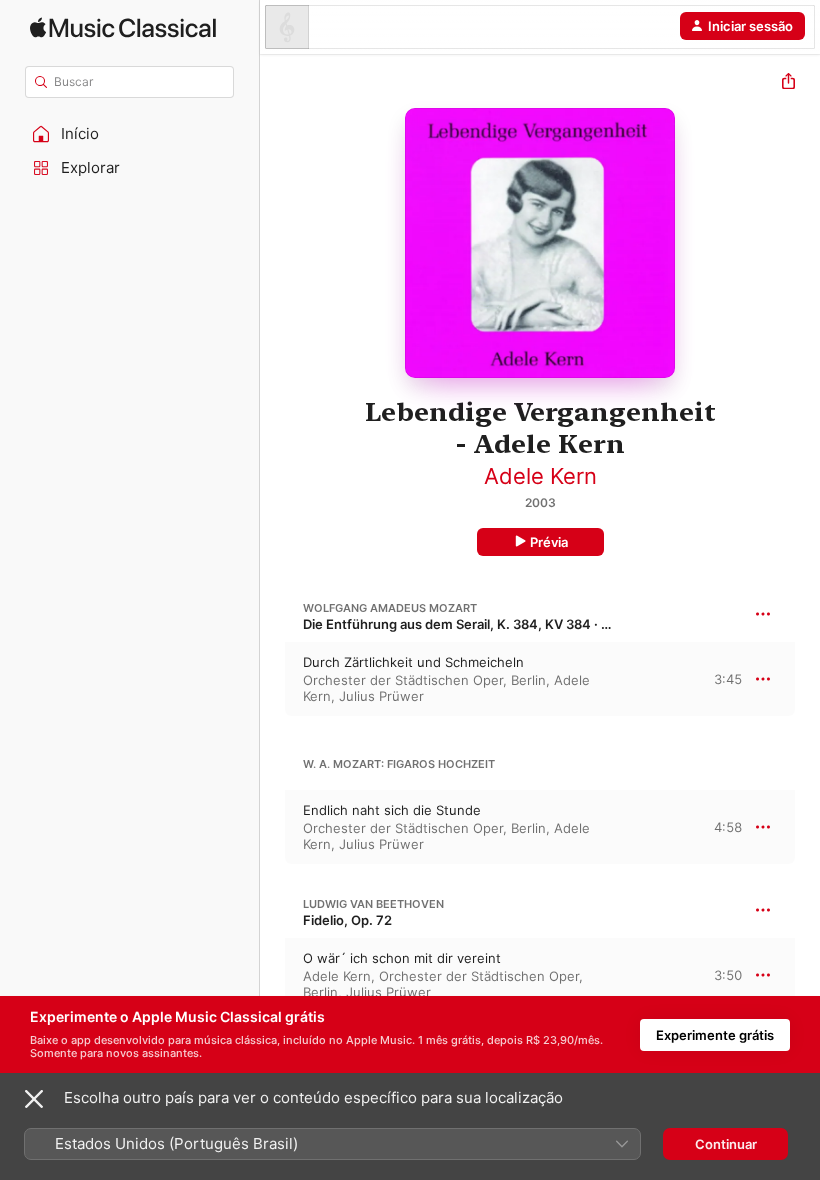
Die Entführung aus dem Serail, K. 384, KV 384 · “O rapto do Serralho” (517, 624)
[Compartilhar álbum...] (788, 83)
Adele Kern (540, 476)
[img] (123, 27)
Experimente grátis (715, 1035)
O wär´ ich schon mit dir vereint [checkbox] (402, 958)
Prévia (549, 542)
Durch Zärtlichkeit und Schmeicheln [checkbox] (413, 662)
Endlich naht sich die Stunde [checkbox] (392, 810)
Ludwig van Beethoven (373, 904)
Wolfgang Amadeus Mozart (390, 608)
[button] (130, 134)
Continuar (726, 1144)
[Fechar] (34, 1099)
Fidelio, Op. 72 (347, 920)
